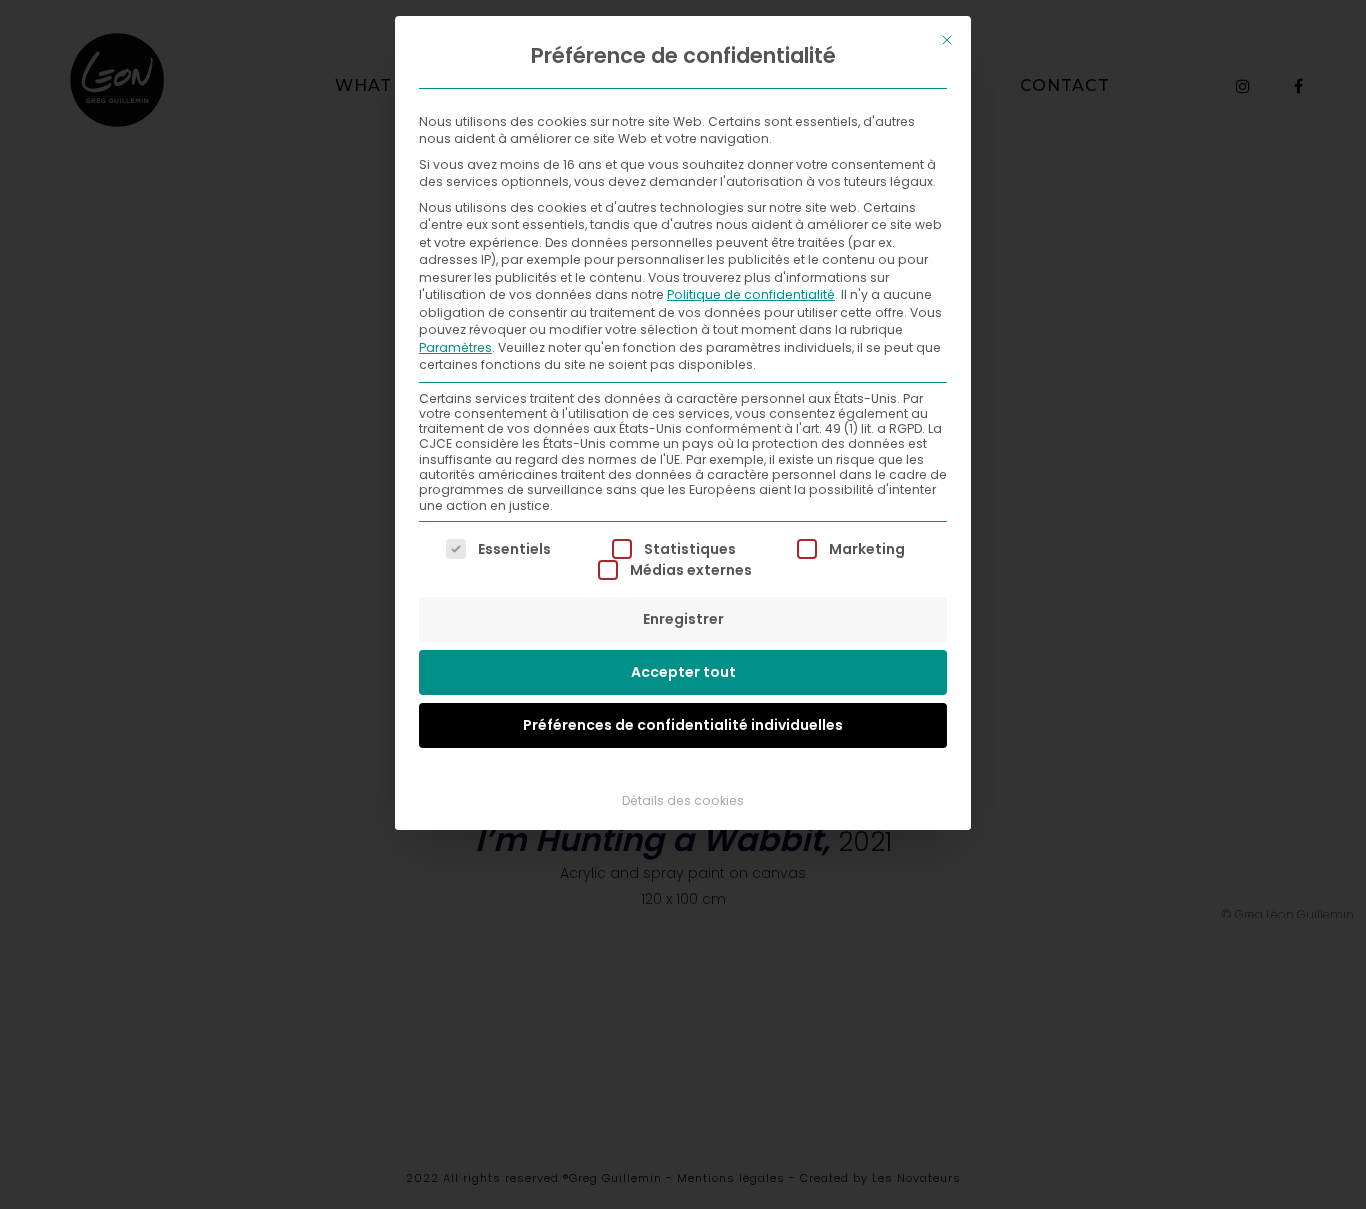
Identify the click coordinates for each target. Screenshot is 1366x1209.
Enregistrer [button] (683, 619)
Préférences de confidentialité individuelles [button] (683, 725)
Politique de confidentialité (751, 294)
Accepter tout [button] (683, 672)
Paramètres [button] (455, 347)
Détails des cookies (683, 800)
